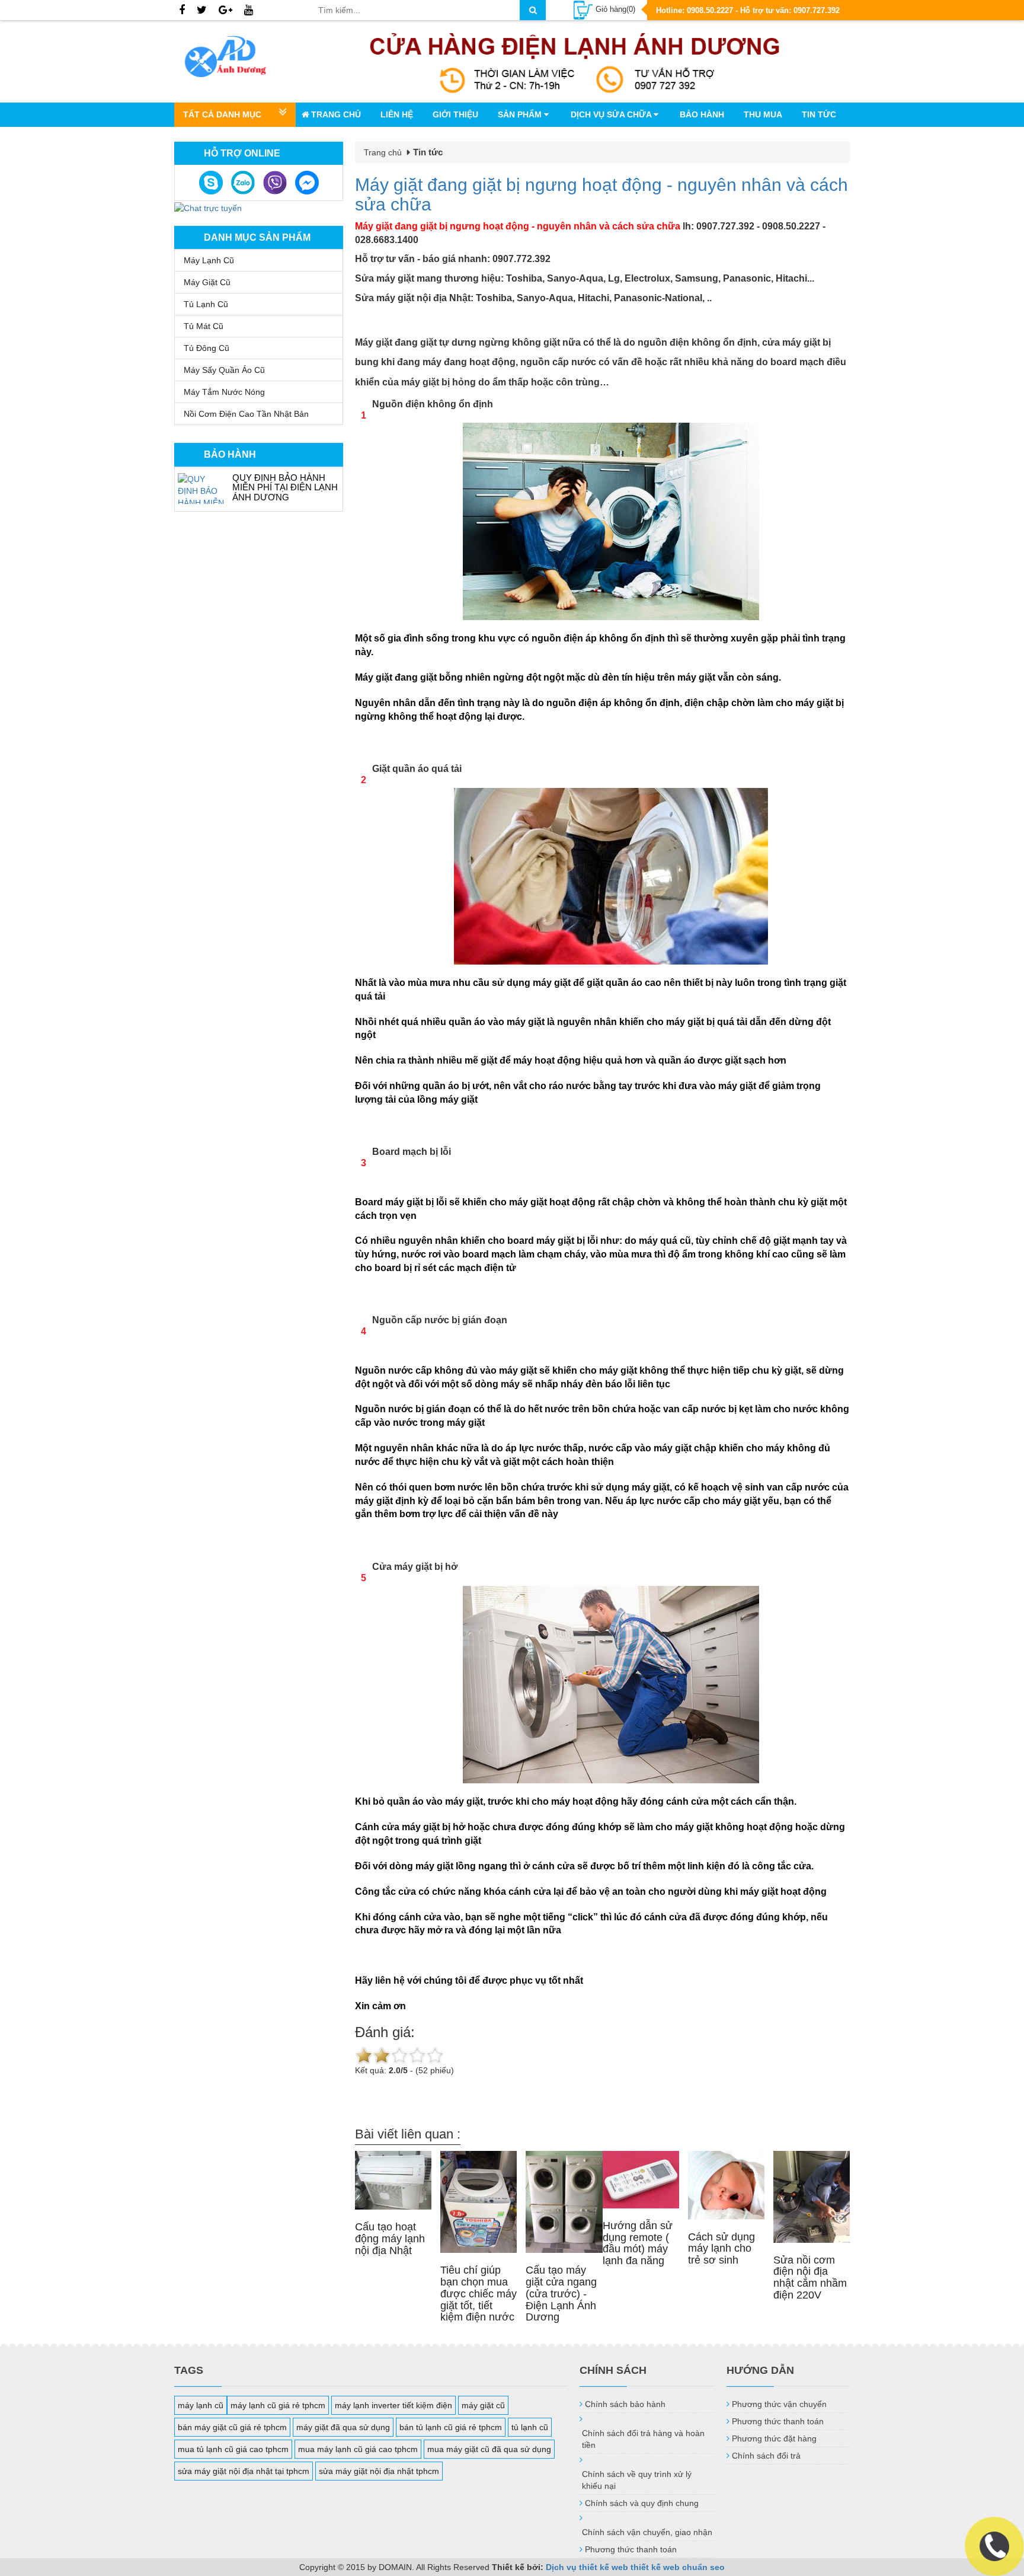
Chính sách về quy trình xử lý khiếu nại (637, 2480)
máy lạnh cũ (201, 2405)
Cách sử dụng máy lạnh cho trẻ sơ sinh (721, 2249)
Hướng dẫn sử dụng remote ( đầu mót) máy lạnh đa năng (638, 2243)
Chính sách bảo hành (625, 2404)
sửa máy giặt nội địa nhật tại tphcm (244, 2471)
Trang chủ (336, 114)
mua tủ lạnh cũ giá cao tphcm (233, 2449)
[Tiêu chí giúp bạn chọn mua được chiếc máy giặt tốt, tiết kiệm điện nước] (479, 2202)
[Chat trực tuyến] (208, 207)
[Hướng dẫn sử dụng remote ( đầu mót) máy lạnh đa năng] (641, 2180)
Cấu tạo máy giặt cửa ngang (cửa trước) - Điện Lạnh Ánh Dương (561, 2293)
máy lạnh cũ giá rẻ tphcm (278, 2405)
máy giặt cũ (483, 2405)
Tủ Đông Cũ (207, 348)
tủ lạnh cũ (530, 2427)
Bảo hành (702, 114)
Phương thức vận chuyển (779, 2404)
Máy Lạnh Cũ (209, 260)
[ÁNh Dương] (237, 59)
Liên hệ (397, 114)
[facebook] (182, 11)
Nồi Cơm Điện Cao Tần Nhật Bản (246, 414)
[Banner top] (575, 61)
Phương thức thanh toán (631, 2549)
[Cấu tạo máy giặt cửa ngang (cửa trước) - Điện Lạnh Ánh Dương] (564, 2202)
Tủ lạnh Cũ (206, 304)
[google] (225, 11)
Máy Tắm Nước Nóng (224, 392)
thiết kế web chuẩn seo (678, 2567)
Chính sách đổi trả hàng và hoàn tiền (643, 2439)
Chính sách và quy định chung (642, 2503)
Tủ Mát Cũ (204, 326)
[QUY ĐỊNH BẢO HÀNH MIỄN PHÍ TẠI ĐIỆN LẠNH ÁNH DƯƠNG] (202, 489)
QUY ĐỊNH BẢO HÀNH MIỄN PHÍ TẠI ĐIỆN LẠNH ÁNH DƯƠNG (285, 487)
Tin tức (819, 114)
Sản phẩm (521, 114)
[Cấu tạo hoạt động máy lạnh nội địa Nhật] (393, 2180)
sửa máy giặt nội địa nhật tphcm (379, 2471)
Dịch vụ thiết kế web (587, 2567)
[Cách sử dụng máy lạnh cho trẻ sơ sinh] (726, 2185)
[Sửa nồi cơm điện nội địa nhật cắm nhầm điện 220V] (812, 2197)
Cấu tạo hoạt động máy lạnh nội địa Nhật (390, 2239)
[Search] (533, 10)
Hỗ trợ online (242, 153)
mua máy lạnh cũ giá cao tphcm (358, 2449)
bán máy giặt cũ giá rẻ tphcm (232, 2427)
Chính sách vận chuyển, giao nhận (647, 2532)
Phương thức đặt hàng (774, 2438)
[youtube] (249, 11)
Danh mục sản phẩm (257, 237)
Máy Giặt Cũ (207, 282)
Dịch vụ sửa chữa (612, 114)
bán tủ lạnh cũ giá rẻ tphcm (451, 2427)
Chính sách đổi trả (766, 2456)
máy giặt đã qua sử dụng (343, 2427)
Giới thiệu (455, 114)
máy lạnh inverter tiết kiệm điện (393, 2405)
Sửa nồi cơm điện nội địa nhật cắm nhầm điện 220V (810, 2277)
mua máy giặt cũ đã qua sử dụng (489, 2449)
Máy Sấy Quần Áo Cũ (224, 370)
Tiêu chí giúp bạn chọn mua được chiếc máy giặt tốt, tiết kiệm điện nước (479, 2293)
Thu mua (763, 114)
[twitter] (202, 11)
